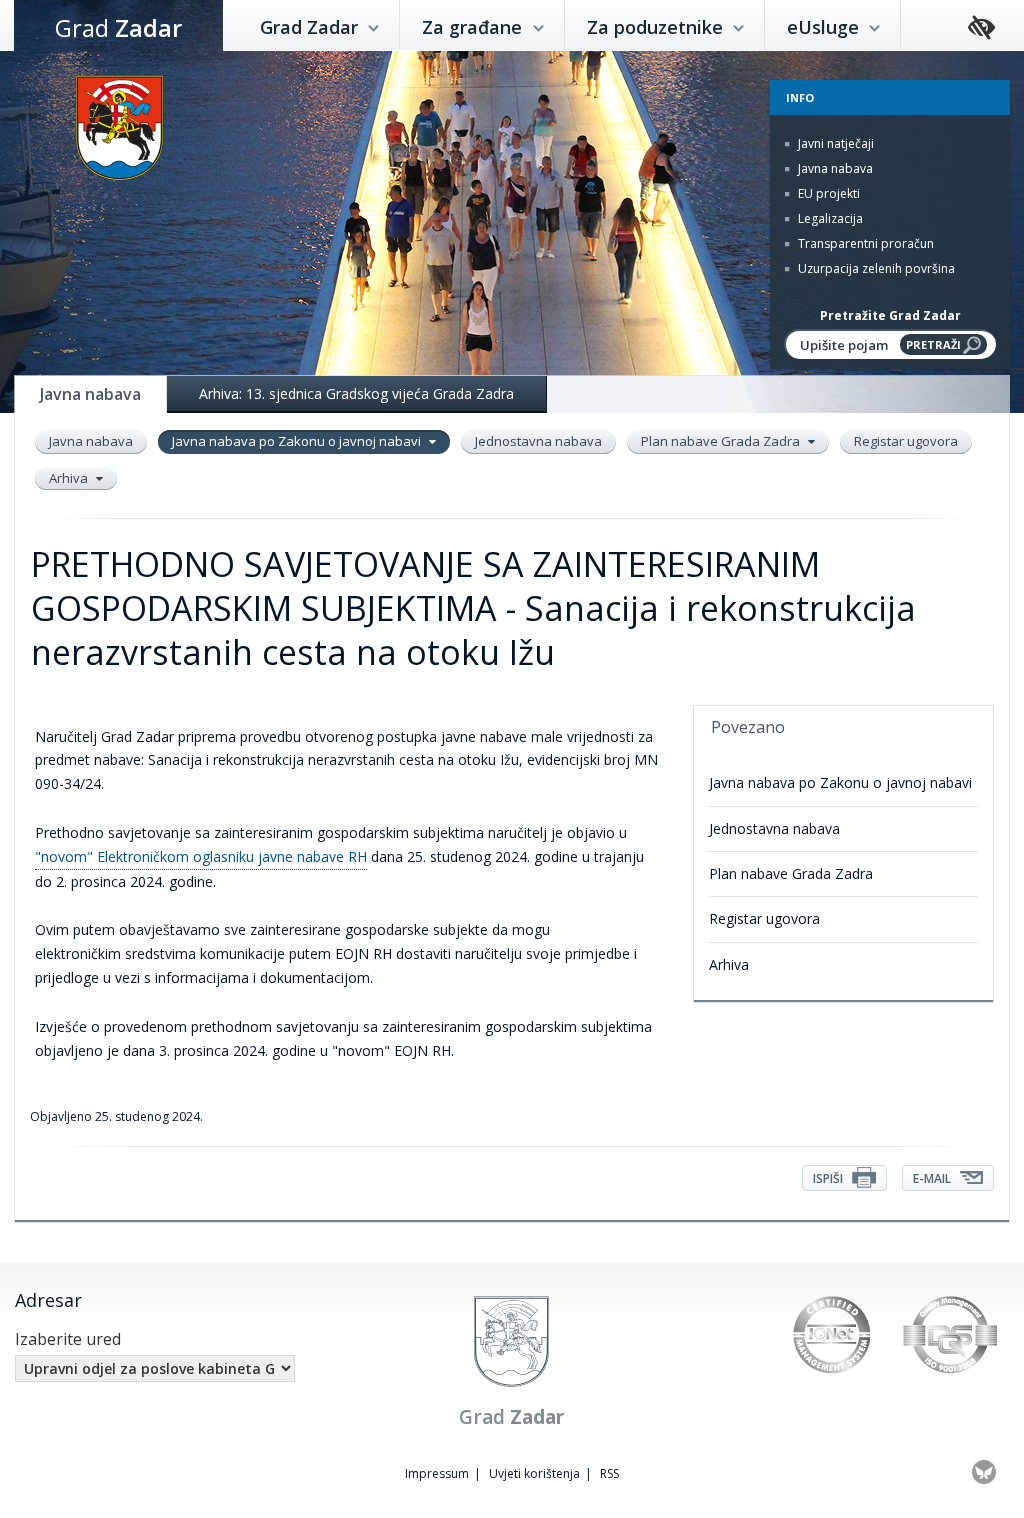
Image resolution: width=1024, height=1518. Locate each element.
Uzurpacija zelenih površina (875, 268)
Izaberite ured (68, 1339)
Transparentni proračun (864, 243)
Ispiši (829, 1178)
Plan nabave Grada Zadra (722, 441)
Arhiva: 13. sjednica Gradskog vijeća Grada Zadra (356, 393)
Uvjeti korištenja (534, 1473)
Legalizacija (829, 218)
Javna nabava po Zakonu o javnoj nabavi (298, 441)
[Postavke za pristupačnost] (981, 28)
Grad (118, 27)
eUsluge (825, 27)
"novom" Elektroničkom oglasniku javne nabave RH (201, 856)
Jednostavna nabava (538, 441)
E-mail (933, 1178)
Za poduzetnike (657, 27)
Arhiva (70, 478)
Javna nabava (834, 168)
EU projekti (827, 193)
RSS (609, 1473)
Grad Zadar (311, 27)
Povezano (748, 727)
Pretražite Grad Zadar (890, 315)
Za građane (474, 27)
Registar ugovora (906, 441)
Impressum (437, 1473)
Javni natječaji (834, 143)
